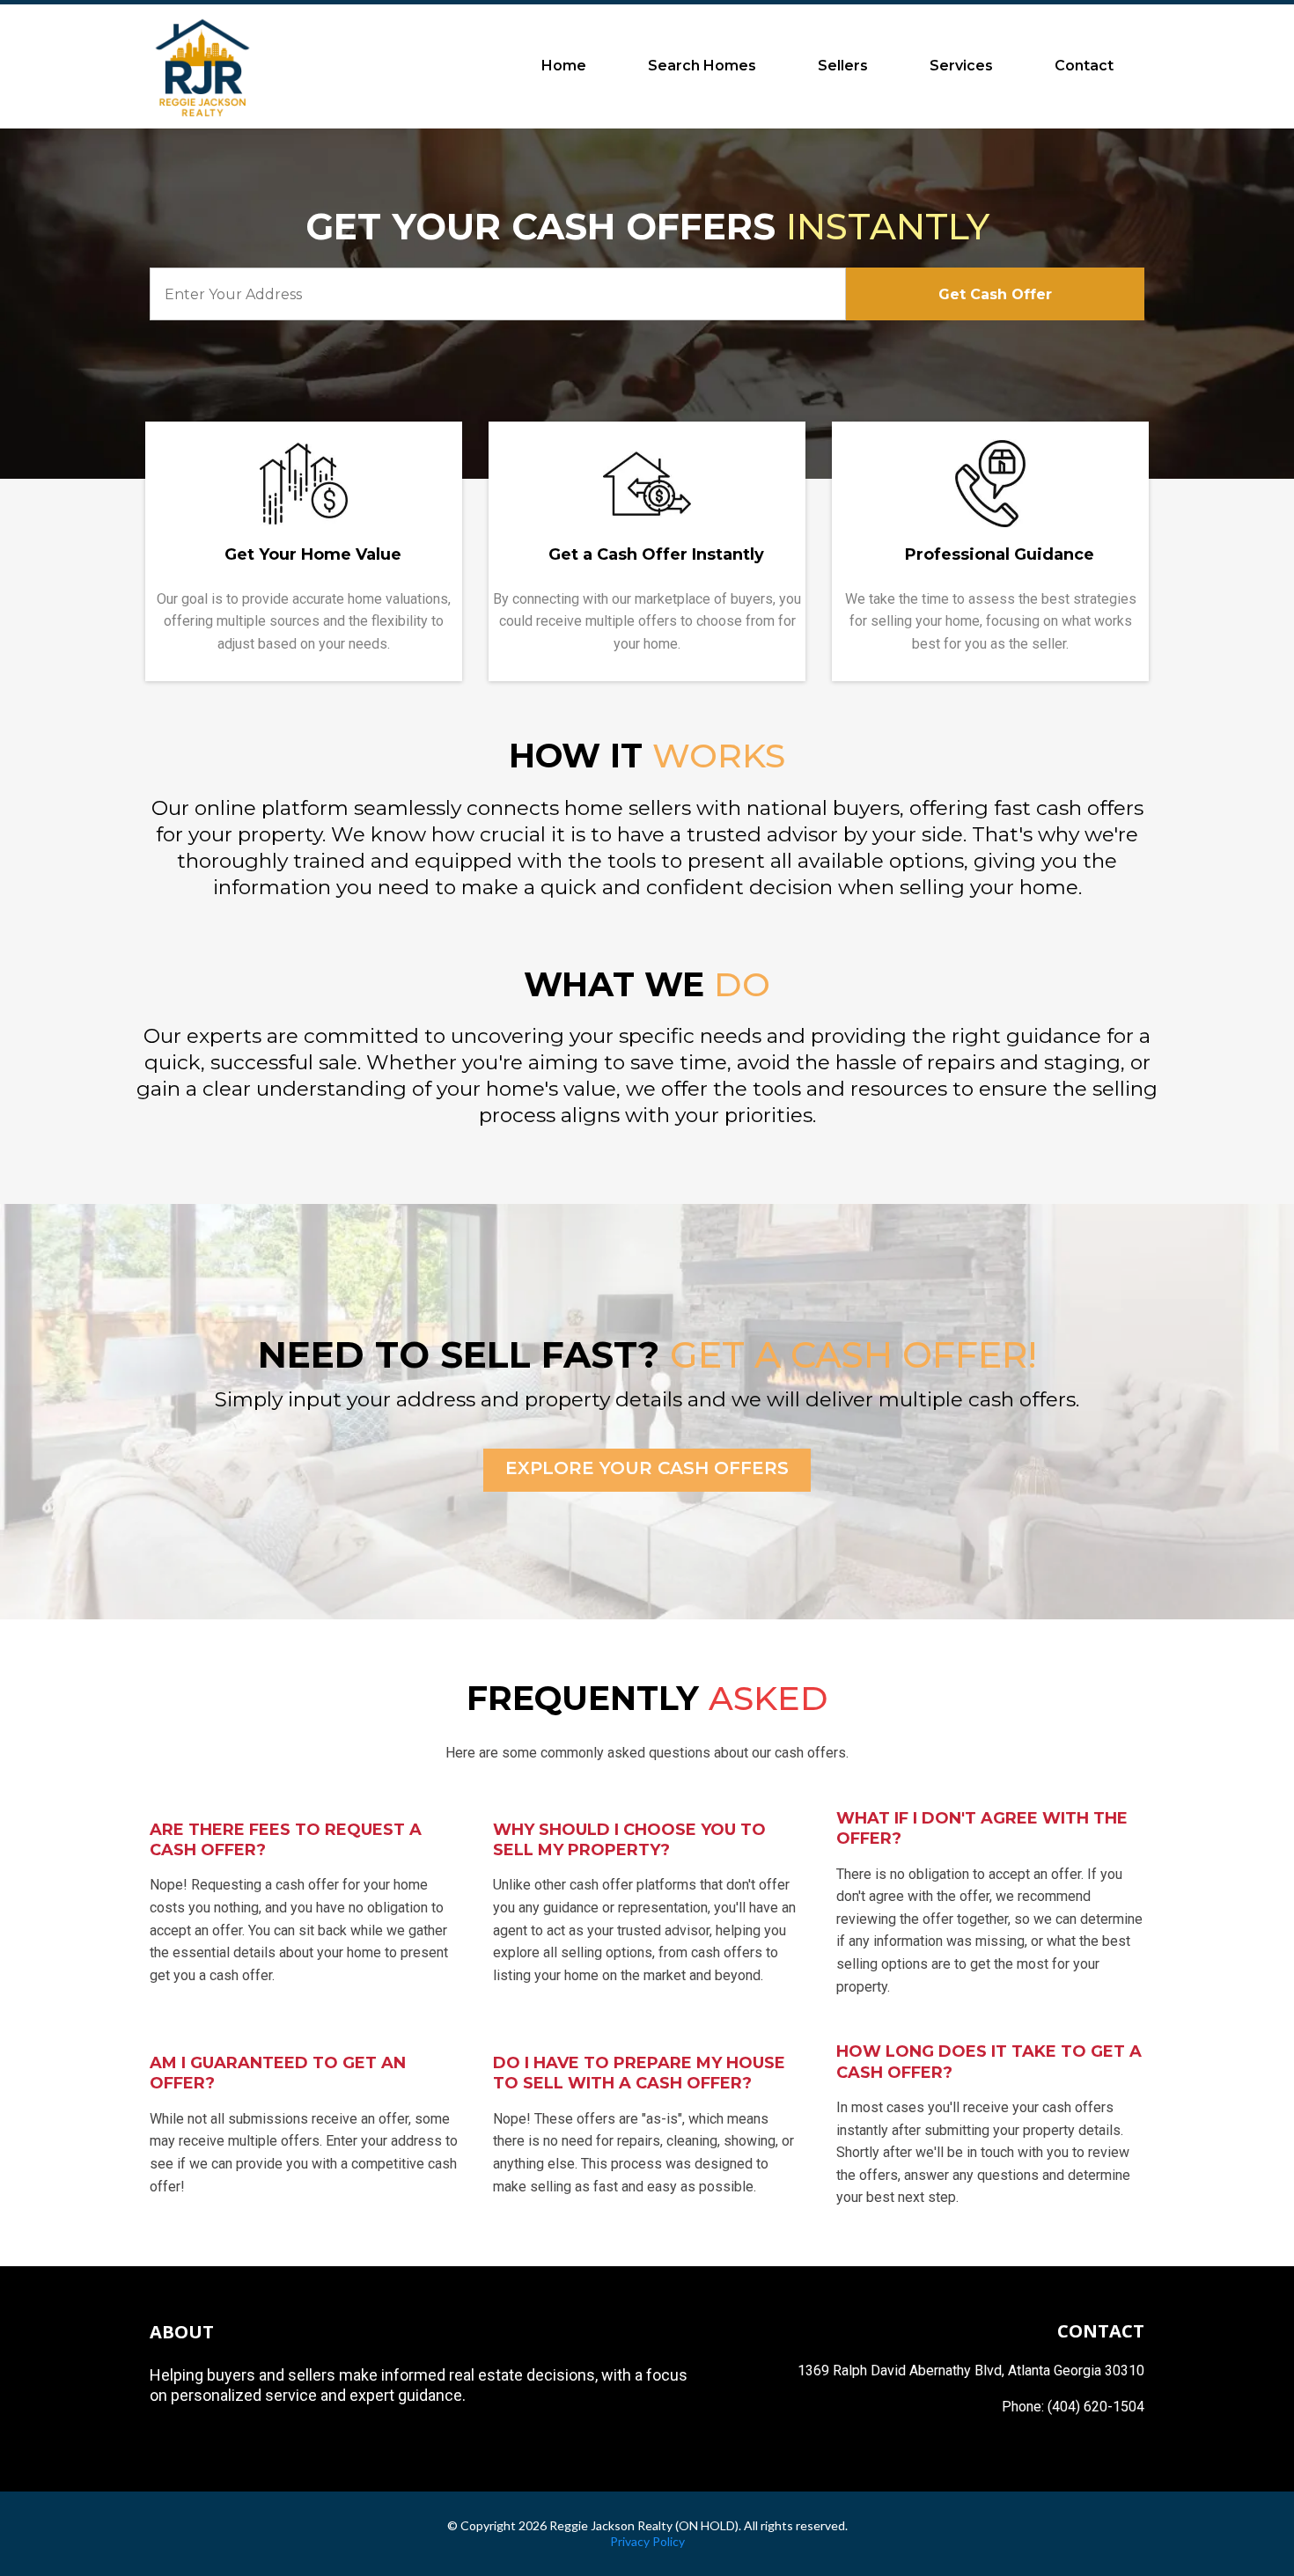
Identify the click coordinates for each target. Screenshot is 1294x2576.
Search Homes (702, 66)
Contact (1084, 66)
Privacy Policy (647, 2541)
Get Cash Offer (995, 294)
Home (564, 66)
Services (961, 66)
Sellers (843, 66)
